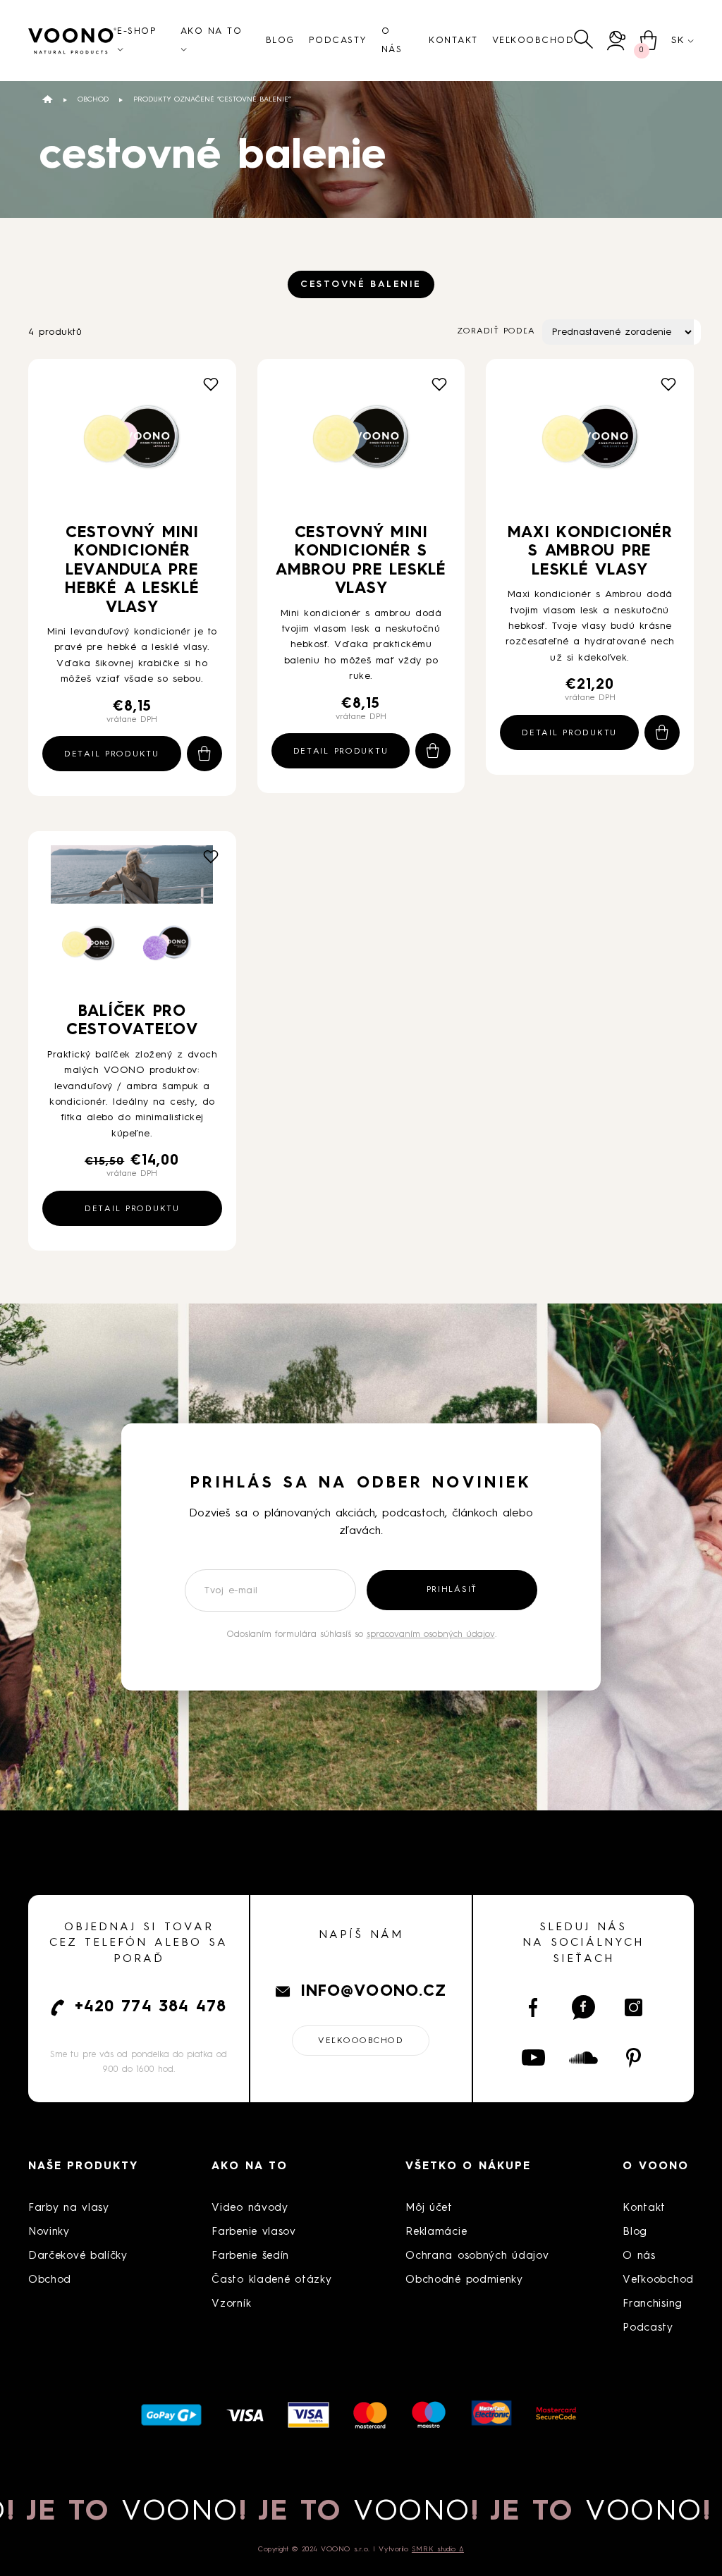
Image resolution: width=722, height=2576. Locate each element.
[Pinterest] (634, 2058)
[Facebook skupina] (583, 2007)
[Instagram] (634, 2007)
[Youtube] (533, 2058)
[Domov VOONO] (73, 41)
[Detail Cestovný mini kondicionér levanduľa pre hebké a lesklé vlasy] (132, 443)
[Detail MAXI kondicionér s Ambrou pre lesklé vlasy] (590, 443)
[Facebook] (533, 2007)
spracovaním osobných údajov (431, 1634)
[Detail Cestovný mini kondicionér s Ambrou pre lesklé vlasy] (361, 443)
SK (678, 40)
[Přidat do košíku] (204, 754)
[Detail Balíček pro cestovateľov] (132, 919)
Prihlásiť (452, 1590)
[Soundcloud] (583, 2058)
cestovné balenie (361, 284)
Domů (48, 99)
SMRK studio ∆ (438, 2549)
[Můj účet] (617, 41)
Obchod (93, 99)
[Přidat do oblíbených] (211, 384)
